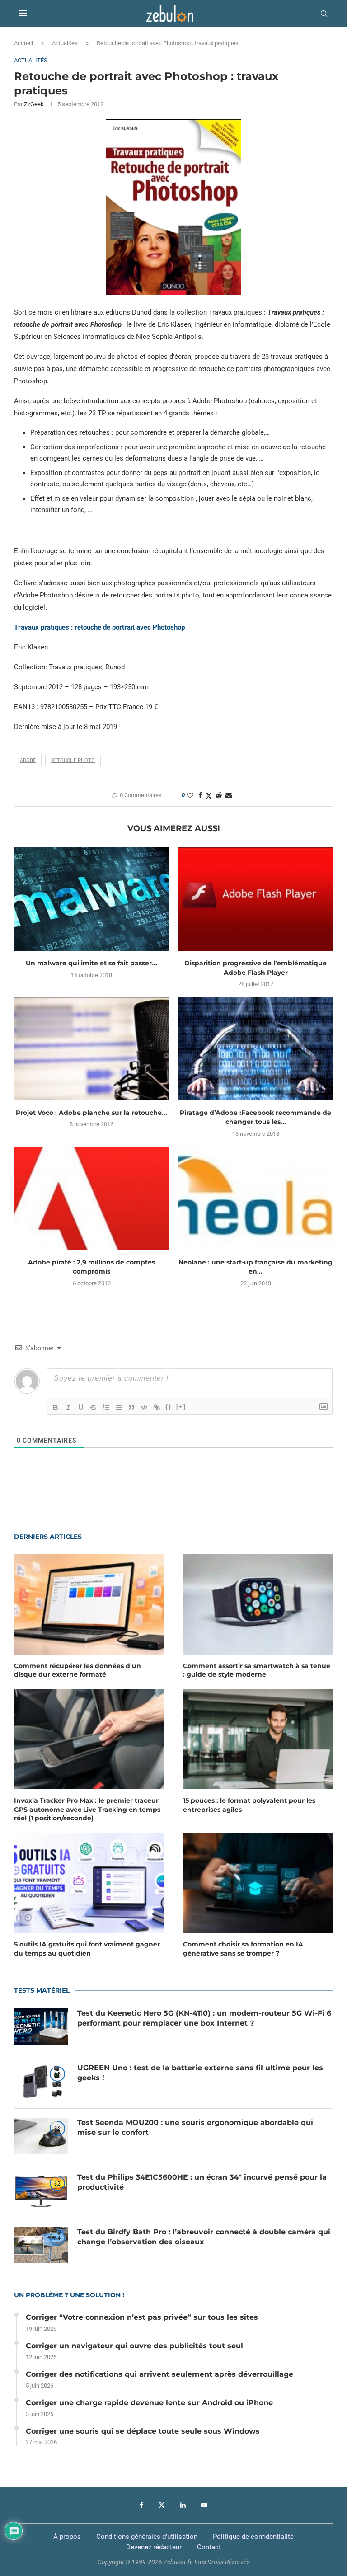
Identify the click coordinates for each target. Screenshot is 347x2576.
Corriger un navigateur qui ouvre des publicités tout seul (134, 2346)
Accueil (23, 43)
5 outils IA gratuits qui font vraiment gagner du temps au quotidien (87, 1949)
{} (169, 1407)
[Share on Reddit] (219, 795)
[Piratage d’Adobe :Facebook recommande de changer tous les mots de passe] (256, 1049)
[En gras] (56, 1407)
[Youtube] (204, 2505)
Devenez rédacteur (154, 2547)
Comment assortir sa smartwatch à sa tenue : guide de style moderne (257, 1670)
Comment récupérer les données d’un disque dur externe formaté (77, 1670)
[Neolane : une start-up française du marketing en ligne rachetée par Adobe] (256, 1198)
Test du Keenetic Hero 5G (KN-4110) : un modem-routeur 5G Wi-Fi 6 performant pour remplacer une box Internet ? (204, 2018)
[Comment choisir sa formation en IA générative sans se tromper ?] (258, 1883)
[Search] (324, 14)
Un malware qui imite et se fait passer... (91, 963)
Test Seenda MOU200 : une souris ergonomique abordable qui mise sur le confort (195, 2127)
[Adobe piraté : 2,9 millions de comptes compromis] (91, 1198)
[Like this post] (190, 795)
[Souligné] (81, 1407)
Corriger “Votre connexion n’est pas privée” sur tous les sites (142, 2317)
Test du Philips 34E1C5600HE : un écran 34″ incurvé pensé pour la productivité (202, 2182)
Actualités (65, 43)
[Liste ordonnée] (106, 1407)
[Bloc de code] (144, 1407)
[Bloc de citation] (131, 1407)
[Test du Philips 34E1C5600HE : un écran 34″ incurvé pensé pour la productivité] (41, 2191)
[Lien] (157, 1407)
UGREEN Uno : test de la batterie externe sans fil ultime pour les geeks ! (200, 2073)
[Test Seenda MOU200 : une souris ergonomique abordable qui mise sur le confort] (41, 2136)
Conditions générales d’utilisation (147, 2537)
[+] (181, 1407)
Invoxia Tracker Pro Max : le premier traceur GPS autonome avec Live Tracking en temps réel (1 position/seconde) (87, 1809)
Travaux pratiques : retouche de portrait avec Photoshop (99, 627)
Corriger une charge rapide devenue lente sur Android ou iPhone (149, 2403)
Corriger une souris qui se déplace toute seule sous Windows (143, 2431)
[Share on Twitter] (209, 796)
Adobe (28, 760)
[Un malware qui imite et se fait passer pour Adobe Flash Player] (91, 899)
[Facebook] (141, 2505)
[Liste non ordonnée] (119, 1407)
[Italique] (68, 1407)
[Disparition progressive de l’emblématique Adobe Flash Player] (256, 899)
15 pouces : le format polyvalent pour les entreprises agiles (249, 1805)
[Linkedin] (183, 2505)
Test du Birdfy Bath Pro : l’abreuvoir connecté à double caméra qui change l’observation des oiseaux (204, 2237)
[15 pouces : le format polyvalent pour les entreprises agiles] (258, 1739)
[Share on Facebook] (200, 795)
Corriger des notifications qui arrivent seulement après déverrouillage (159, 2374)
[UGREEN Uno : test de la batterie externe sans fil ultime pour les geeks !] (41, 2081)
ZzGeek (34, 104)
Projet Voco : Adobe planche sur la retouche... (91, 1113)
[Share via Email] (229, 795)
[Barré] (94, 1407)
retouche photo (73, 760)
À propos (67, 2537)
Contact (209, 2547)
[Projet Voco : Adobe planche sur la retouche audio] (91, 1049)
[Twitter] (162, 2505)
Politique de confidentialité (253, 2537)
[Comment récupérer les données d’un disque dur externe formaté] (89, 1604)
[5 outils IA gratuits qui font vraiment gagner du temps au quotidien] (89, 1883)
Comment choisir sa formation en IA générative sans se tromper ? (243, 1949)
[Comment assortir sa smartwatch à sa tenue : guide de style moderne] (258, 1604)
